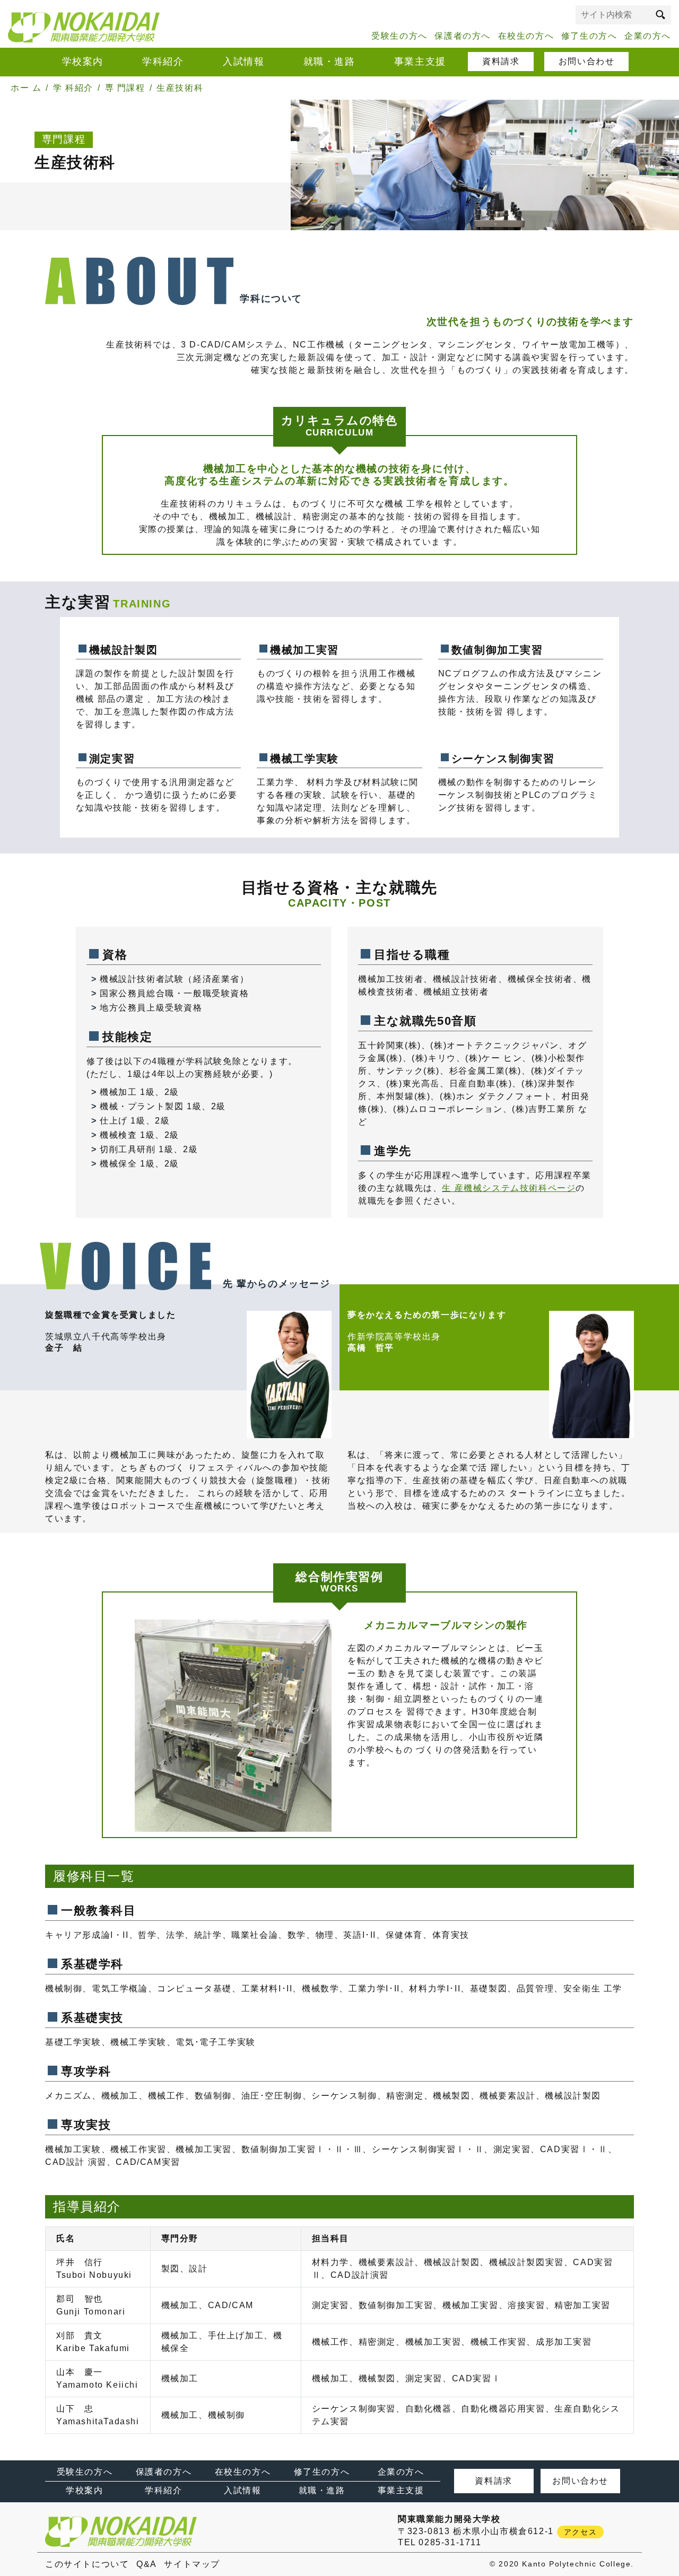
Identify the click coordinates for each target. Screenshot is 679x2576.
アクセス (580, 2532)
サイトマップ (192, 2564)
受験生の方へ (399, 36)
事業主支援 (420, 62)
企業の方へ (648, 36)
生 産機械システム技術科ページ (509, 1188)
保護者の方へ (463, 36)
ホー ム (26, 88)
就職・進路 (329, 62)
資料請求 (501, 61)
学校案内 (83, 62)
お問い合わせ (587, 61)
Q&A (147, 2564)
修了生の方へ (589, 36)
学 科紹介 (73, 88)
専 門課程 (125, 88)
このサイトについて (87, 2564)
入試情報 (243, 62)
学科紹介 (163, 62)
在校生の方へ (526, 36)
